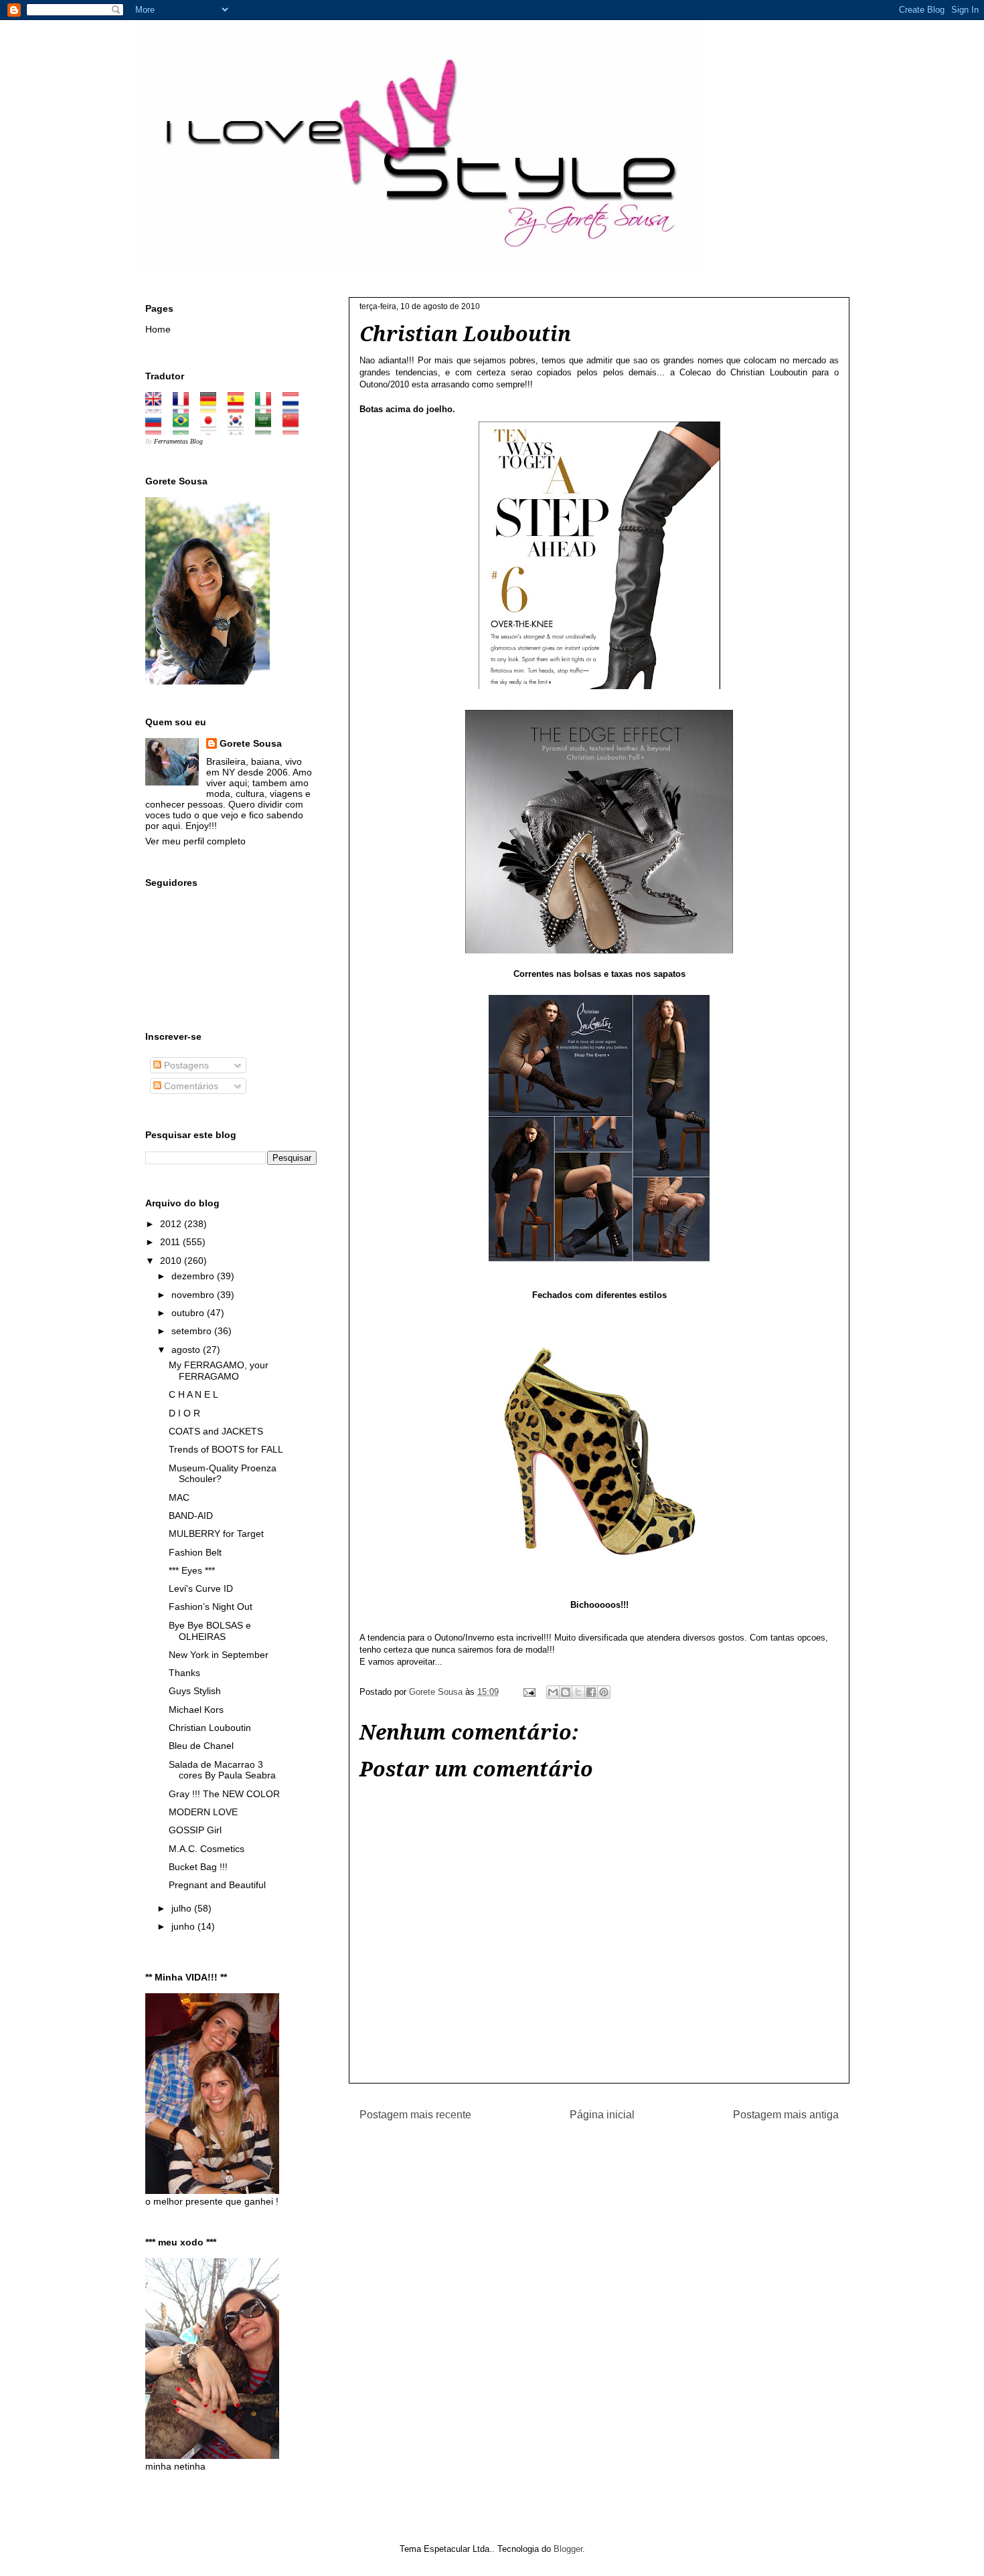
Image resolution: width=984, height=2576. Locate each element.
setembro (193, 1331)
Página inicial (602, 2115)
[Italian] (267, 408)
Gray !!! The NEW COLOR (224, 1794)
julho (183, 1908)
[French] (185, 408)
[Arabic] (267, 430)
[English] (158, 408)
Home (158, 329)
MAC (179, 1497)
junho (184, 1926)
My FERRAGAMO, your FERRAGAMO (219, 1371)
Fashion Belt (195, 1552)
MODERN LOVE (203, 1812)
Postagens (185, 1065)
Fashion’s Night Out (211, 1606)
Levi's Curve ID (201, 1588)
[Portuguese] (185, 430)
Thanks (184, 1673)
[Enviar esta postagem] (528, 1692)
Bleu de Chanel (201, 1746)
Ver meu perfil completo (195, 841)
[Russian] (158, 430)
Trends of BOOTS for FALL (226, 1449)
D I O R (184, 1413)
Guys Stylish (195, 1691)
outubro (189, 1313)
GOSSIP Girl (195, 1830)
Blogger (568, 2549)
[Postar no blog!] (566, 1692)
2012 (172, 1224)
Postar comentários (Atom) (617, 2149)
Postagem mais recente (415, 2115)
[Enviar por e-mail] (553, 1692)
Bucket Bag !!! (198, 1867)
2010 (172, 1261)
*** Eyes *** (192, 1570)
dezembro (194, 1276)
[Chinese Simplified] (295, 430)
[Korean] (240, 430)
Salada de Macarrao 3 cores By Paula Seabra (222, 1770)
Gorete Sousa (251, 743)
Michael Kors (196, 1710)
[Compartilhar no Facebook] (591, 1692)
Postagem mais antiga (786, 2115)
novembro (194, 1295)
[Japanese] (213, 430)
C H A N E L (193, 1394)
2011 (171, 1242)
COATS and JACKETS (216, 1431)
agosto (187, 1350)
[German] (213, 408)
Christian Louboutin (210, 1728)
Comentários (190, 1086)
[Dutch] (295, 408)
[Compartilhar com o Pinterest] (604, 1692)
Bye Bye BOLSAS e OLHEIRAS (210, 1631)
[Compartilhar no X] (578, 1692)
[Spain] (240, 408)
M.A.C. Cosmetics (207, 1849)
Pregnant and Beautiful (217, 1885)
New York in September (219, 1655)
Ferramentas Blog (178, 441)
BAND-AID (191, 1515)
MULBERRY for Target (216, 1534)
